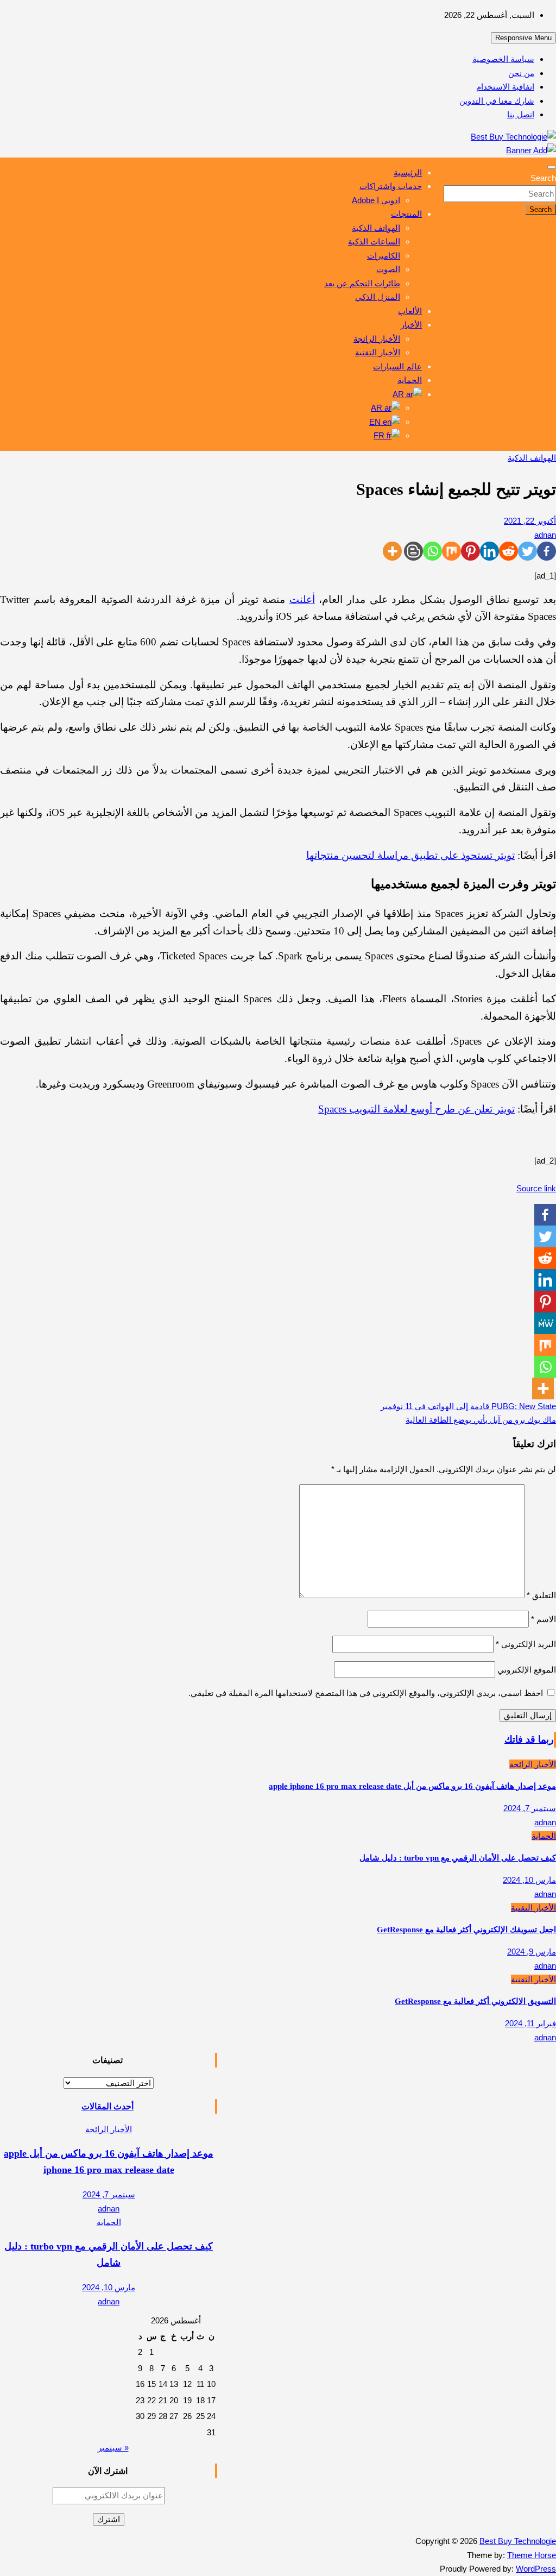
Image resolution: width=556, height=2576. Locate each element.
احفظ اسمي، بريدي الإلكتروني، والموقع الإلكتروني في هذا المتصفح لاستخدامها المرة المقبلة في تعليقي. (366, 1693)
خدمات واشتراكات (391, 186)
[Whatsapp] (432, 551)
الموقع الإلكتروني (527, 1670)
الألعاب (410, 311)
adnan (545, 535)
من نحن (521, 73)
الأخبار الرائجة (377, 339)
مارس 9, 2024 (532, 1952)
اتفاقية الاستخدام (505, 87)
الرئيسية (408, 172)
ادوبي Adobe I (376, 200)
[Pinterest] (470, 551)
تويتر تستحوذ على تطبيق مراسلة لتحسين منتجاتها (410, 855)
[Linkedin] (489, 551)
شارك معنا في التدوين (497, 101)
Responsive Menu (523, 38)
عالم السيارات (397, 366)
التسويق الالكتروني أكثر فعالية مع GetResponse (475, 2001)
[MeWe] (545, 1323)
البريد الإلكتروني (526, 1644)
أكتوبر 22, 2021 (530, 521)
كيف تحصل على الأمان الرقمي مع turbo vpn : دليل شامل (458, 1858)
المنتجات (406, 214)
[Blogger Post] (413, 551)
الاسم (544, 1619)
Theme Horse (532, 2555)
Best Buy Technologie (518, 2541)
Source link (536, 1188)
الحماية (410, 380)
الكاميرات (384, 256)
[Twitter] (527, 551)
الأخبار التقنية (378, 352)
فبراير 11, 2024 (530, 2023)
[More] (392, 551)
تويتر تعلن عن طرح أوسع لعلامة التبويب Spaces (416, 1109)
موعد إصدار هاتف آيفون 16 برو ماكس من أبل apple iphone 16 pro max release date (412, 1786)
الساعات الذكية (374, 241)
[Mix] (451, 551)
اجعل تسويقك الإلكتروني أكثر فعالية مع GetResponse (466, 1930)
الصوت (388, 269)
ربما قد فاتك (529, 1739)
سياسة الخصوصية (503, 59)
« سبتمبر (113, 2448)
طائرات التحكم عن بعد (362, 283)
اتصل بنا (521, 114)
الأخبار (411, 325)
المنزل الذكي (378, 297)
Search (543, 178)
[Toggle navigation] (552, 167)
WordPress (536, 2569)
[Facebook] (546, 551)
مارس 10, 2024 (529, 1880)
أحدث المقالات (108, 2106)
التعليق (541, 1595)
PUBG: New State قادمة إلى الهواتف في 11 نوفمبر (468, 1406)
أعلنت (302, 599)
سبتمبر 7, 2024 (530, 1808)
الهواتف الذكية (376, 228)
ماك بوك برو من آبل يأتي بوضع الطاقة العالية (481, 1420)
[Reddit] (508, 551)
